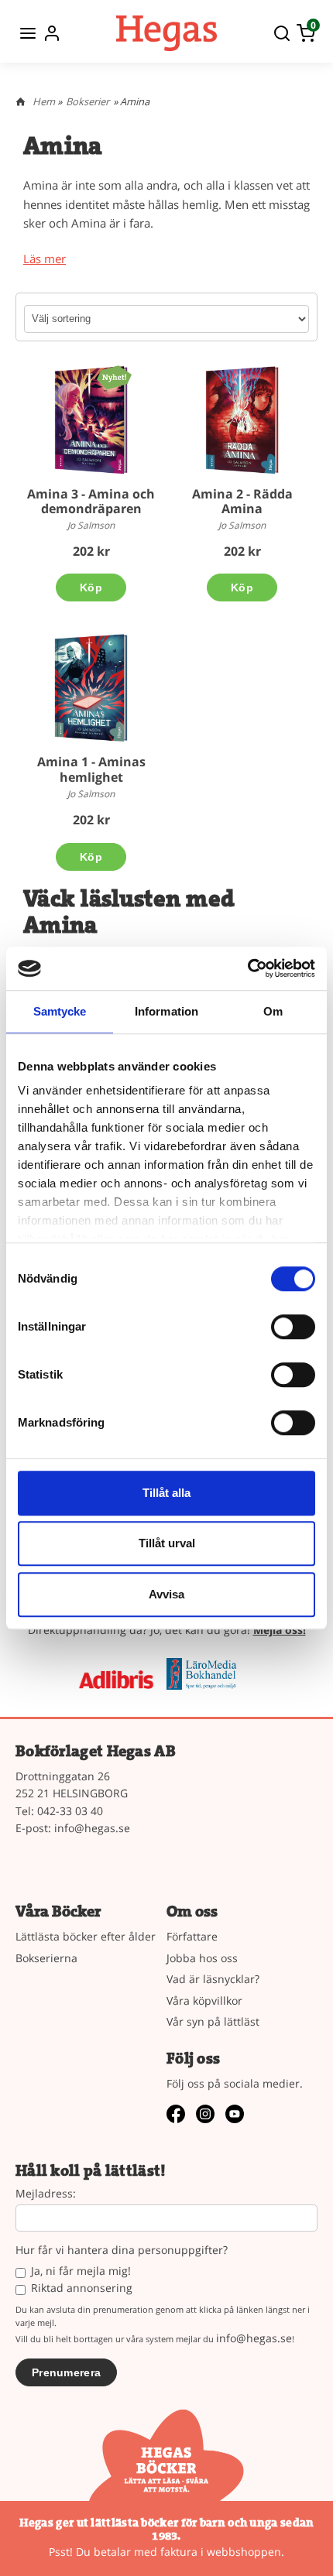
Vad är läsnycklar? (213, 1979)
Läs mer (45, 259)
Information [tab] (166, 1011)
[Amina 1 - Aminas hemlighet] (91, 688)
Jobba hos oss (202, 1958)
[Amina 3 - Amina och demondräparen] (114, 377)
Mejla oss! (280, 1630)
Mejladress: (46, 2194)
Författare (192, 1936)
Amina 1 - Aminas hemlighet (91, 769)
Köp (91, 587)
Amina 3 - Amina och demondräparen (91, 501)
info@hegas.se (92, 1828)
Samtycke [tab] (60, 1011)
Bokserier (88, 101)
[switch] (293, 1327)
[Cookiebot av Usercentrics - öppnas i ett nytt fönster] (247, 968)
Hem (44, 101)
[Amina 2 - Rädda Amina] (242, 420)
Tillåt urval (167, 1543)
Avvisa (166, 1594)
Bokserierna (46, 1958)
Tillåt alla (166, 1493)
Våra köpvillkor (204, 2001)
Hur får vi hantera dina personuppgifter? (122, 2251)
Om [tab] (273, 1011)
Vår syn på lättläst (213, 2021)
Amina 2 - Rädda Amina (242, 501)
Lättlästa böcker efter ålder (86, 1936)
